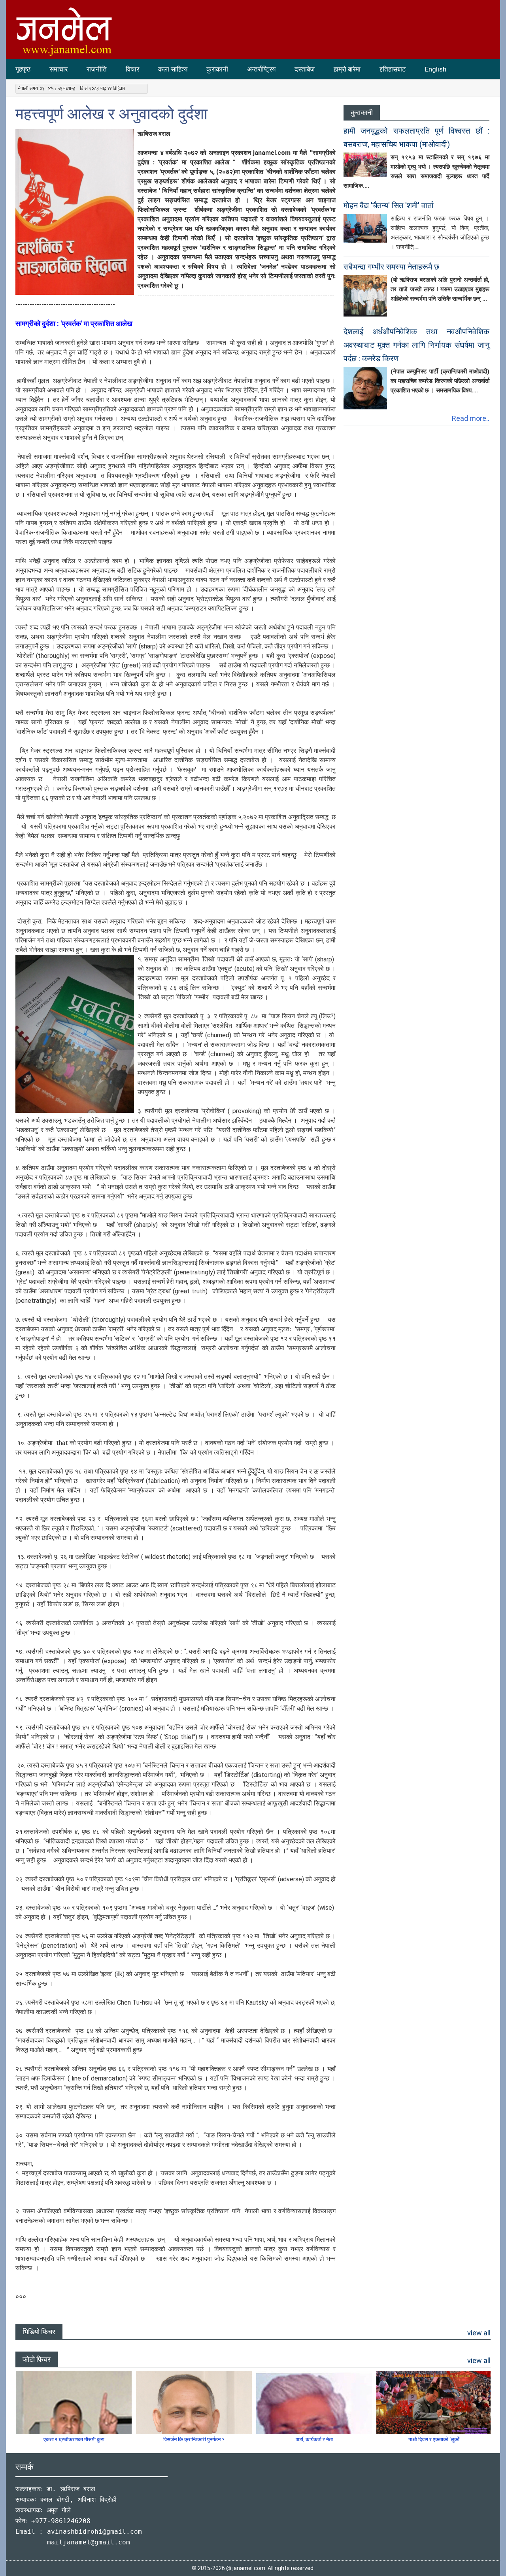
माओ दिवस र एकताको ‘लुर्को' (434, 2439)
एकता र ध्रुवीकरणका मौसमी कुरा (74, 2439)
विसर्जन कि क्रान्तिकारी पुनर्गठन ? (194, 2439)
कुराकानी (217, 69)
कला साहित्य (173, 69)
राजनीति (97, 69)
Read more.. (471, 418)
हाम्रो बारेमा (347, 69)
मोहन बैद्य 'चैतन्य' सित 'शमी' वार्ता (389, 205)
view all (479, 2333)
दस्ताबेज (305, 69)
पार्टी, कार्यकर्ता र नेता (314, 2439)
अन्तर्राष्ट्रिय (261, 69)
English (436, 69)
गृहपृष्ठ (23, 69)
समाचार (59, 69)
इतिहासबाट (393, 69)
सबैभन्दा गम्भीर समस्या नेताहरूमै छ (391, 267)
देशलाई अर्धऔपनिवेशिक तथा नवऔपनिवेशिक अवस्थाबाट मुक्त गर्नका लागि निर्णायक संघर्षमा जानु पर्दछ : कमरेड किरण (416, 345)
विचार (132, 69)
